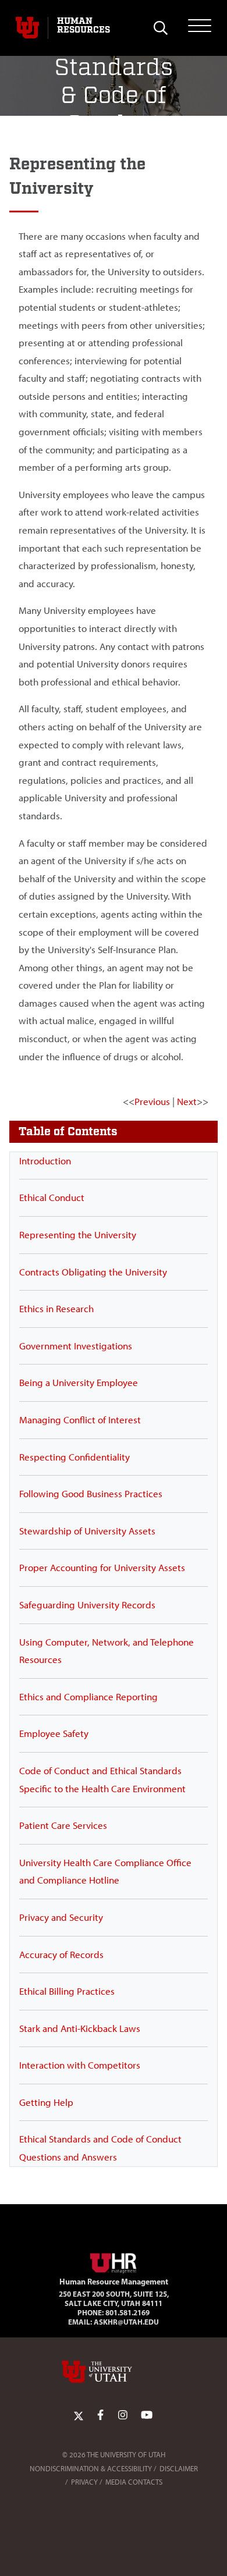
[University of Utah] (114, 2372)
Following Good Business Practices (91, 1494)
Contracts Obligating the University (93, 1272)
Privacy (84, 2482)
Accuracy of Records (61, 1955)
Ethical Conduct (52, 1198)
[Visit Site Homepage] (114, 2261)
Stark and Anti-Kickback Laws (80, 2028)
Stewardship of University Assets (87, 1531)
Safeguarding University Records (87, 1605)
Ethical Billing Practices (67, 1991)
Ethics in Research (56, 1309)
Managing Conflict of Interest (80, 1420)
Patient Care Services (63, 1825)
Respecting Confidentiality (75, 1457)
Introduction (45, 1161)
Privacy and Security (61, 1917)
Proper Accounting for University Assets (102, 1568)
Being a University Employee (79, 1383)
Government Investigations (76, 1346)
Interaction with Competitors (80, 2065)
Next (187, 1102)
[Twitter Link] (79, 2415)
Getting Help (46, 2102)
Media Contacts (134, 2482)
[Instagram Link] (123, 2415)
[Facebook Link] (100, 2415)
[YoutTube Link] (147, 2415)
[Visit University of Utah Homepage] (27, 28)
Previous (152, 1102)
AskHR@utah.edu (126, 2322)
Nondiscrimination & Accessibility (91, 2469)
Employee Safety (54, 1733)
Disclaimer (179, 2469)
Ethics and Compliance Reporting (88, 1697)
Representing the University (78, 1235)
